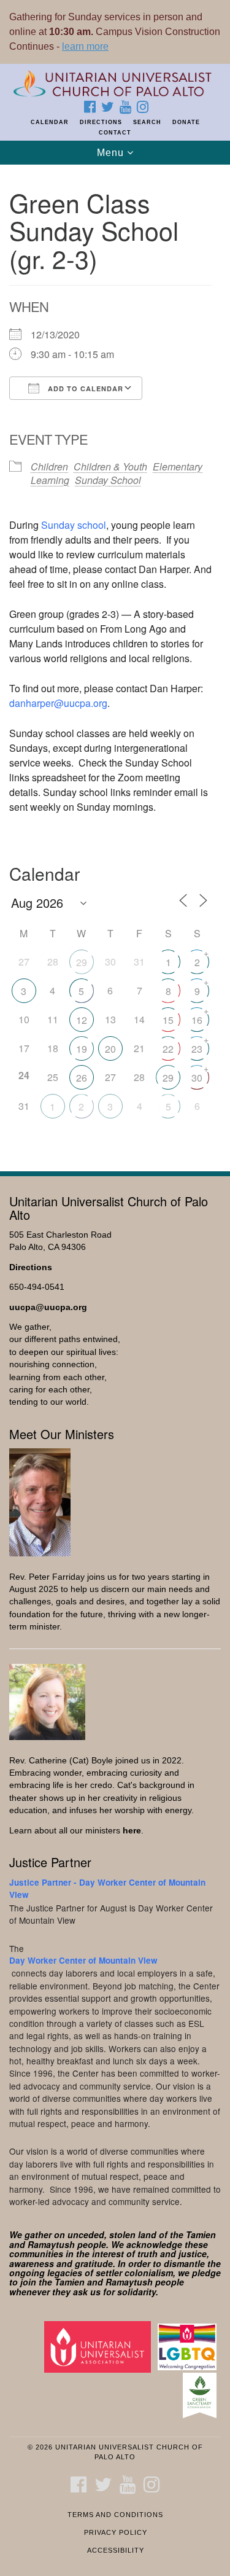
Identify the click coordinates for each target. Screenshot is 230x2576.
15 (168, 1020)
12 (82, 1020)
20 (110, 1049)
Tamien (201, 2234)
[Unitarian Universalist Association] (100, 2347)
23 (197, 1049)
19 (82, 1049)
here (132, 1831)
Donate (186, 122)
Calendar (50, 122)
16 (197, 1020)
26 (82, 1078)
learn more (85, 46)
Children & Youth (110, 466)
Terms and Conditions (115, 2515)
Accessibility (116, 2550)
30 (197, 1078)
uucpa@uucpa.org (48, 1307)
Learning (50, 480)
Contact (115, 133)
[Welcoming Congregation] (189, 2347)
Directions (101, 122)
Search (147, 122)
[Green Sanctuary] (202, 2395)
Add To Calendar (84, 388)
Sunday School (108, 480)
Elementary (178, 466)
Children (49, 466)
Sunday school (74, 525)
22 (168, 1049)
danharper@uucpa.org (58, 703)
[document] (115, 661)
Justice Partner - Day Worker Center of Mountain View (107, 1888)
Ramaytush (51, 2244)
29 (82, 962)
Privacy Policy (116, 2532)
